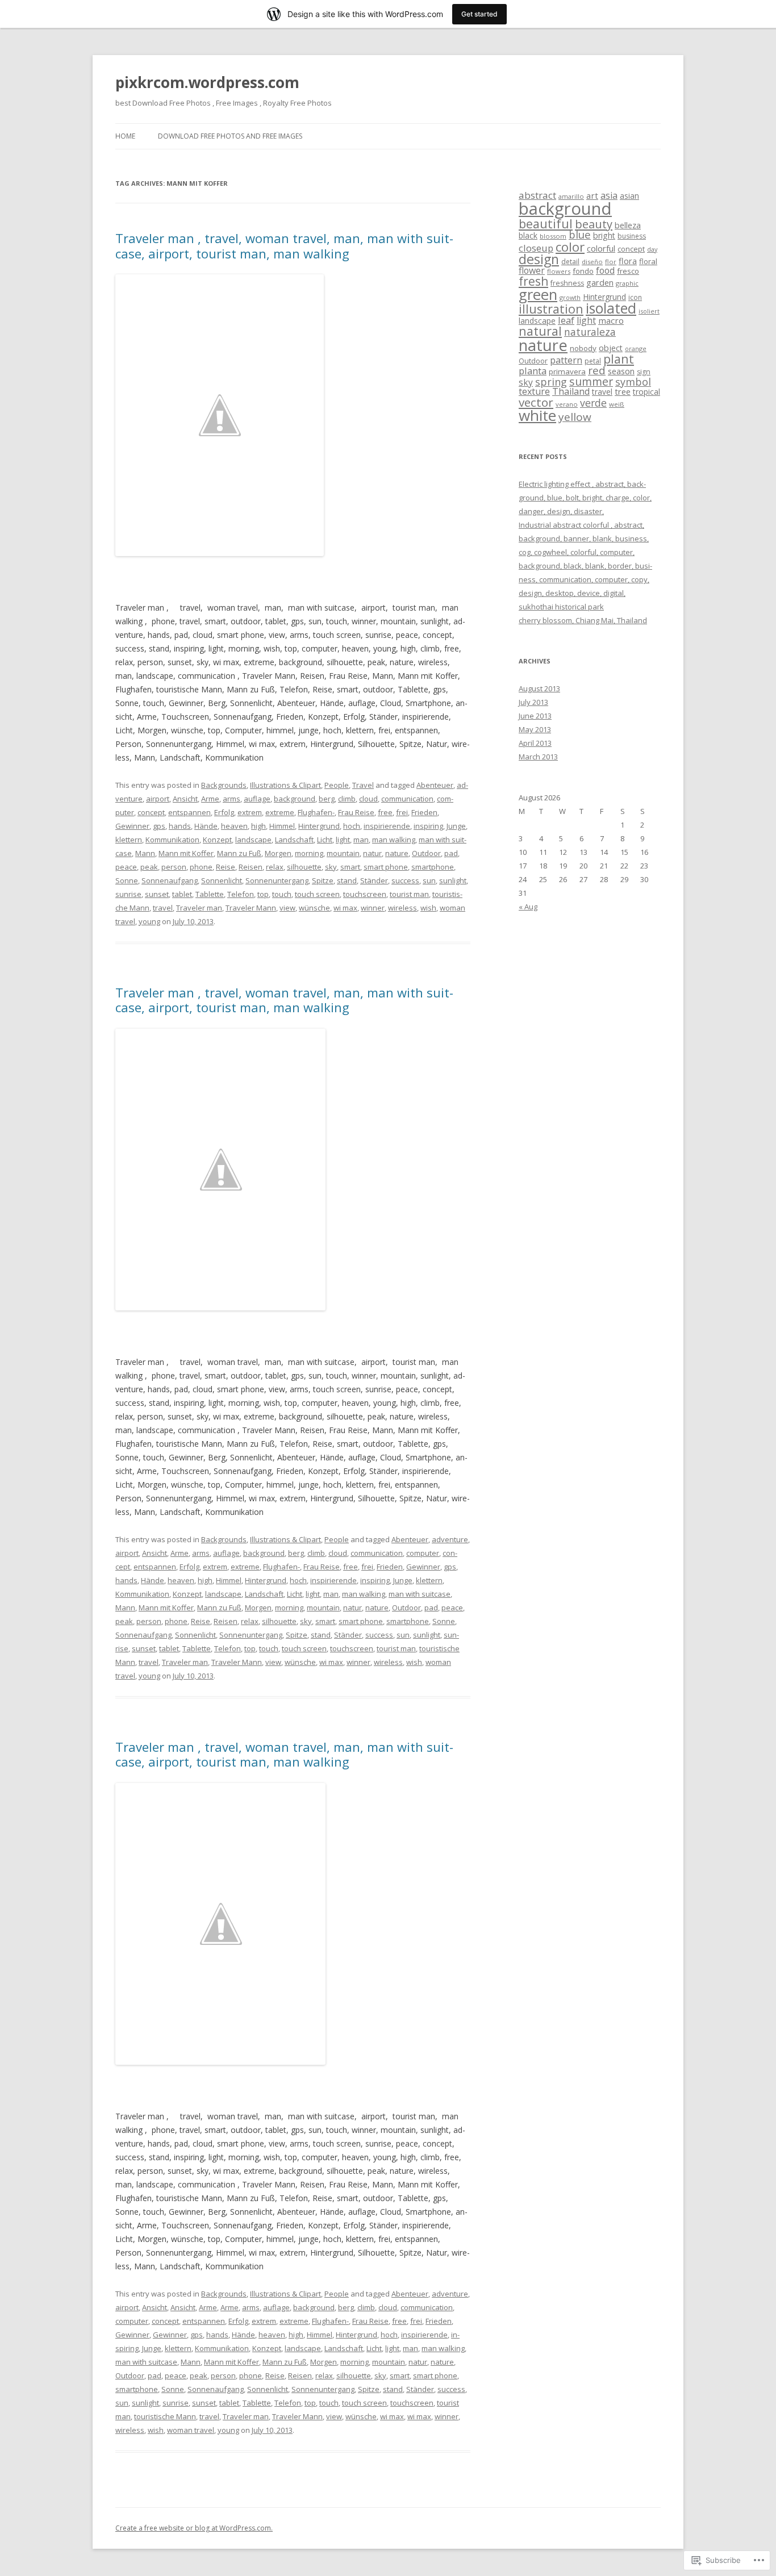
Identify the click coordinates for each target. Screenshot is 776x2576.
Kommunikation (172, 840)
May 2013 (535, 729)
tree (623, 391)
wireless (402, 908)
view (287, 908)
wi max (345, 908)
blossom (553, 236)
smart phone (386, 867)
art (592, 195)
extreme (280, 812)
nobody (583, 348)
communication (407, 799)
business (632, 236)
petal (593, 361)
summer (591, 381)
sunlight (453, 880)
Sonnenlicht (222, 880)
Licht (325, 840)
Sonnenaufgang (170, 880)
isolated (611, 308)
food (605, 270)
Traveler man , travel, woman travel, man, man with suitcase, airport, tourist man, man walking (284, 245)
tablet (182, 894)
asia (609, 195)
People (337, 785)
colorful (601, 248)
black (528, 235)
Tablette (210, 894)
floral (648, 261)
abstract (537, 195)
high (258, 826)
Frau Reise (356, 812)
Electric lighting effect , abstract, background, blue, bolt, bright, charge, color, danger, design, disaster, (585, 498)
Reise (226, 867)
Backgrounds (224, 785)
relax (275, 867)
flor (611, 262)
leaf (566, 320)
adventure (450, 1539)
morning (309, 853)
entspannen (189, 812)
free (385, 812)
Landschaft (294, 840)
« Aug (528, 907)
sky (331, 867)
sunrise (128, 894)
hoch (352, 826)
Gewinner (132, 826)
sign (644, 372)
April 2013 (535, 743)
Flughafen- (316, 812)
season (621, 371)
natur (372, 853)
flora (628, 261)
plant (619, 359)
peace (126, 867)
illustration (551, 309)
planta (533, 371)
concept (151, 812)
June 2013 (535, 716)
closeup (536, 248)
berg (327, 799)
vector (536, 402)
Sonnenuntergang (277, 880)
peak (149, 867)
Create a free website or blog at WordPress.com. (194, 2528)
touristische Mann (165, 2416)
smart (350, 867)
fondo (583, 271)
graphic (627, 283)
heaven (234, 826)
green (538, 295)
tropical (646, 392)
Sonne (127, 880)
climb (347, 799)
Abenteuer (435, 785)
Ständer (374, 880)
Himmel (282, 826)
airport (158, 799)
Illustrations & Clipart (285, 785)
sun (429, 880)
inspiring (428, 826)
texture (534, 391)
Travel (363, 785)
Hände (206, 826)
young (149, 921)
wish (428, 908)
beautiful (546, 224)
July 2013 (533, 702)
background (295, 799)
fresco (628, 271)
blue (580, 234)
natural (540, 331)
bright (604, 235)
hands (180, 826)
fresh (533, 281)
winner (373, 908)
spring (551, 382)
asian (629, 196)
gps (159, 826)
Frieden (424, 812)
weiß (617, 404)
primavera (567, 371)
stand (347, 880)
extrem (250, 812)
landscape (253, 840)
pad (451, 853)
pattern (566, 360)
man (361, 840)
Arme (210, 799)
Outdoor (426, 853)
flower (532, 270)
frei (402, 812)
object (611, 348)
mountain (343, 853)
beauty (594, 224)
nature (397, 853)
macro (611, 320)
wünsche (314, 908)
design (539, 259)
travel (163, 908)
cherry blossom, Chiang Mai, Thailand (583, 620)
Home (125, 136)
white (537, 415)
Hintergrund (319, 826)
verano (567, 404)
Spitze (323, 880)
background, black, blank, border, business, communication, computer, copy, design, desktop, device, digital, (585, 579)
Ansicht (185, 799)
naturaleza (590, 332)
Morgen (278, 853)
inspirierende (387, 826)
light (343, 840)
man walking (394, 840)
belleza (628, 225)
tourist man (409, 894)
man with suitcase (420, 1594)
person (174, 867)
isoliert (649, 311)
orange (636, 348)
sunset (157, 894)
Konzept (217, 840)
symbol (633, 382)
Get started (479, 14)
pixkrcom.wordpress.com (207, 82)
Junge (456, 826)
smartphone (433, 867)
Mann (145, 853)
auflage (257, 799)
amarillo (571, 196)
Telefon (241, 894)
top (263, 894)
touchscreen (365, 894)
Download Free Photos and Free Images (230, 136)
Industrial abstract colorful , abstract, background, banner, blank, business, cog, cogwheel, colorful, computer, (584, 538)
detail (570, 262)
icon (635, 297)
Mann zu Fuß (239, 853)
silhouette (304, 867)
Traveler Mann (251, 908)
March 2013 (538, 757)
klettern (129, 840)
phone (201, 867)
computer (423, 1553)
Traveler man (199, 908)
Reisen (251, 867)
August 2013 (539, 688)
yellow (575, 417)
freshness (567, 283)
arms (231, 799)
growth (570, 297)
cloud (368, 799)
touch (282, 894)
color (570, 247)
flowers (559, 271)
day (652, 249)
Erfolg (224, 812)
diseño (592, 262)
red (597, 370)
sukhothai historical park (561, 607)
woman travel (191, 2430)
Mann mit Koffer (186, 853)
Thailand (571, 391)
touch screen (317, 894)
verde (593, 403)
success (405, 880)
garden (600, 282)
